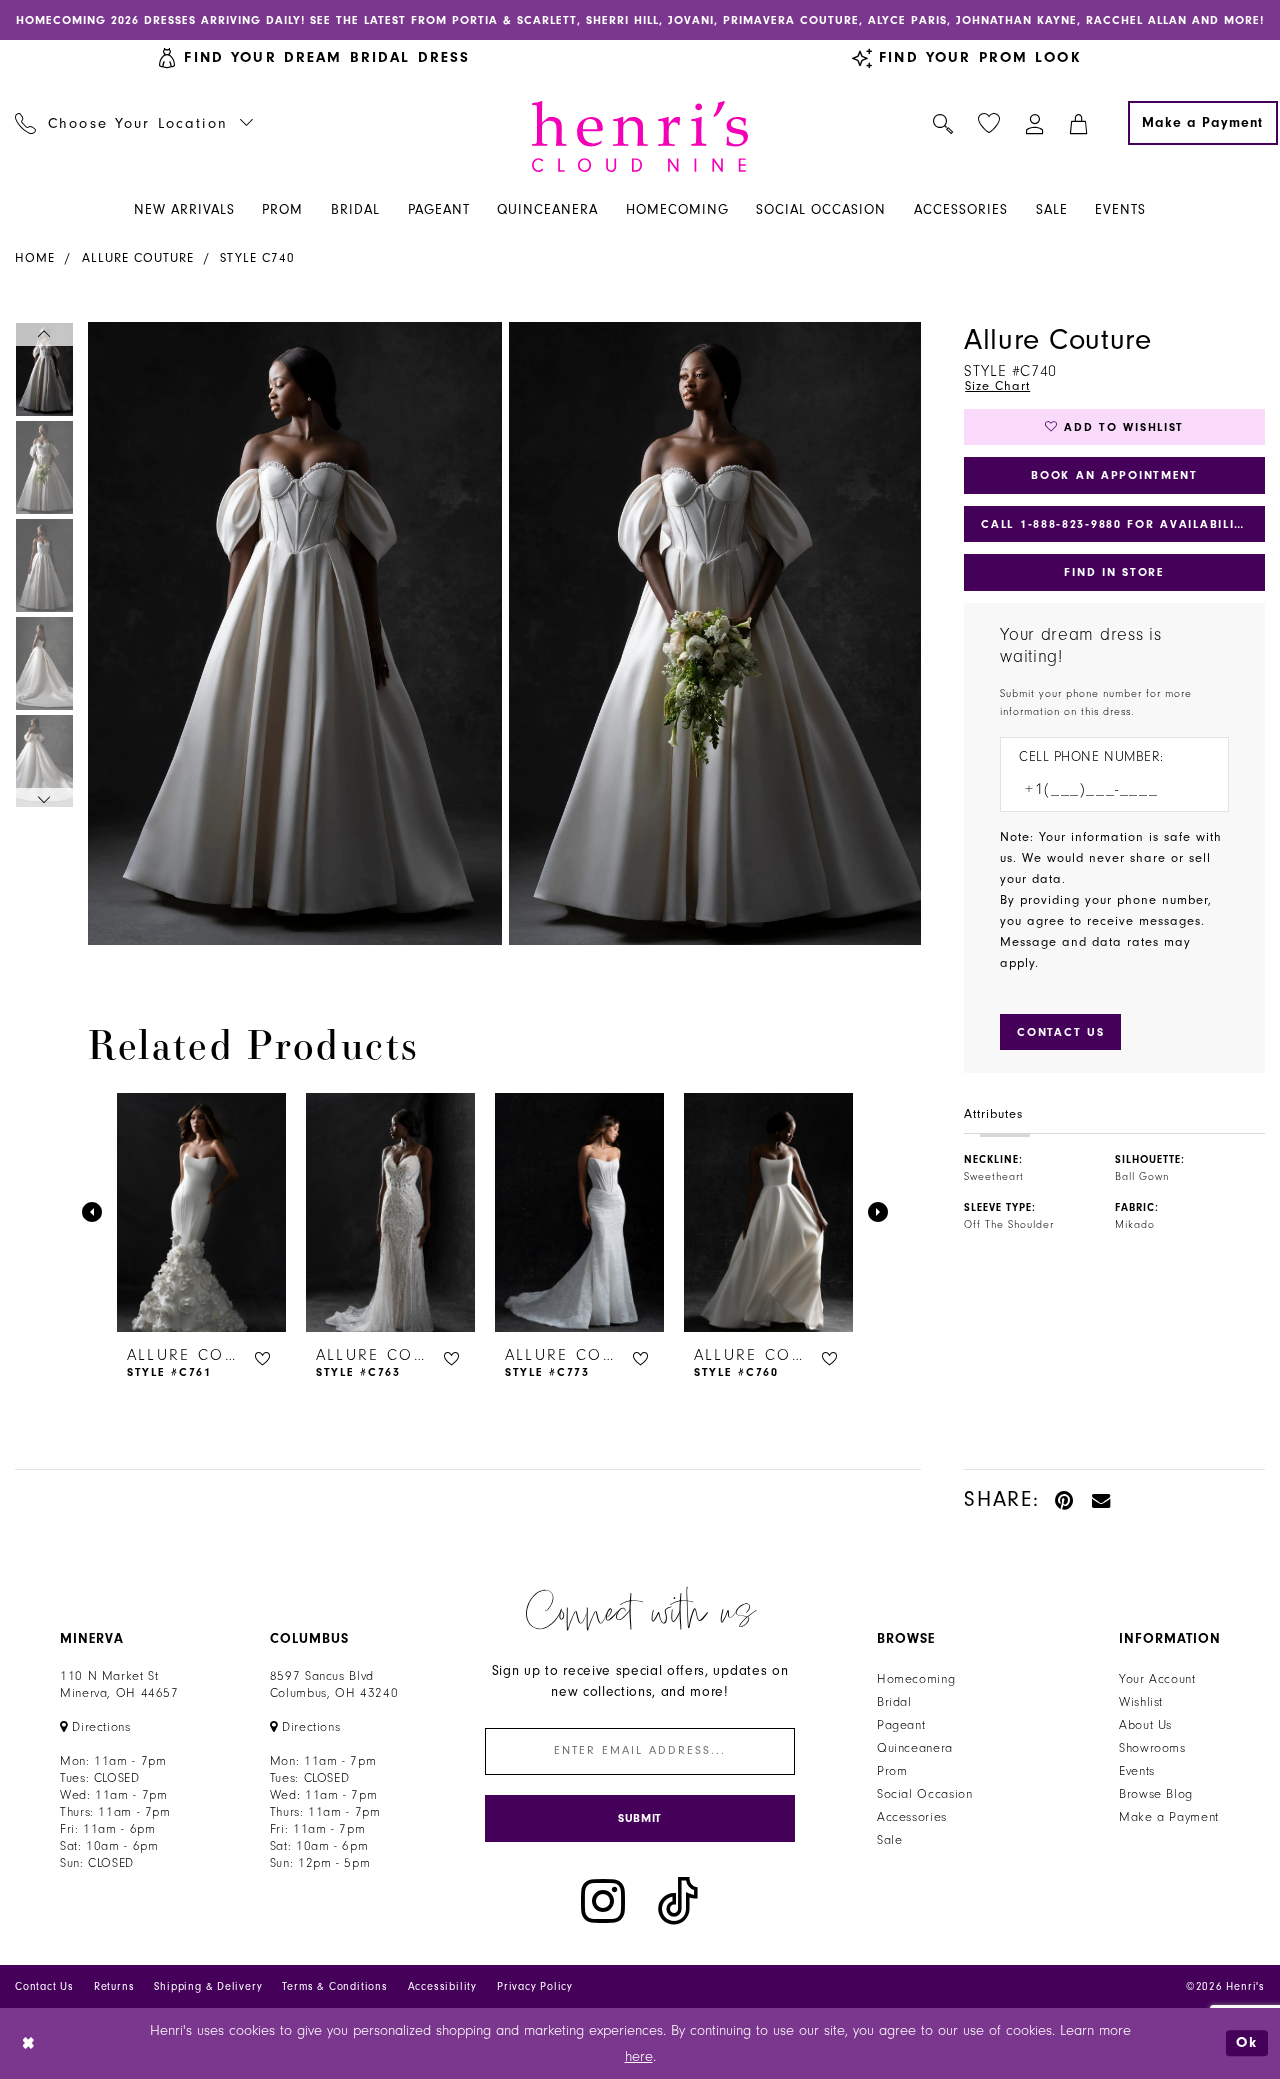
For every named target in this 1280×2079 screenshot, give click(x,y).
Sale (890, 1840)
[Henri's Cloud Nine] (640, 136)
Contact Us (44, 1986)
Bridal (894, 1702)
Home (35, 258)
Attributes (993, 1114)
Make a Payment (1169, 1817)
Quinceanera (915, 1748)
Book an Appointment (1114, 475)
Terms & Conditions (334, 1986)
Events (1137, 1771)
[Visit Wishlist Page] (989, 123)
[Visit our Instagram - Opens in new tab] (603, 1901)
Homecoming (916, 1679)
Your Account (1157, 1679)
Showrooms (1152, 1748)
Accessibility (442, 1986)
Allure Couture (138, 258)
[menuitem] (134, 123)
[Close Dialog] (29, 2043)
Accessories (912, 1817)
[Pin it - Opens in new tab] (1065, 1499)
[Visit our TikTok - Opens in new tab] (678, 1901)
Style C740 (257, 258)
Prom (892, 1771)
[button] (1035, 123)
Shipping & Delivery (208, 1986)
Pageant (901, 1725)
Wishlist (1141, 1702)
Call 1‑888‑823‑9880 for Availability (1116, 524)
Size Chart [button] (997, 386)
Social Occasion (924, 1794)
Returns (114, 1986)
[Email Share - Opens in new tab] (1102, 1499)
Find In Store (1114, 572)
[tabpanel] (291, 633)
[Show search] (943, 123)
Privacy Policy (535, 1986)
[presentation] (201, 1212)
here (639, 2056)
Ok (1247, 2043)
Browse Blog (1156, 1794)
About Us (1145, 1725)
